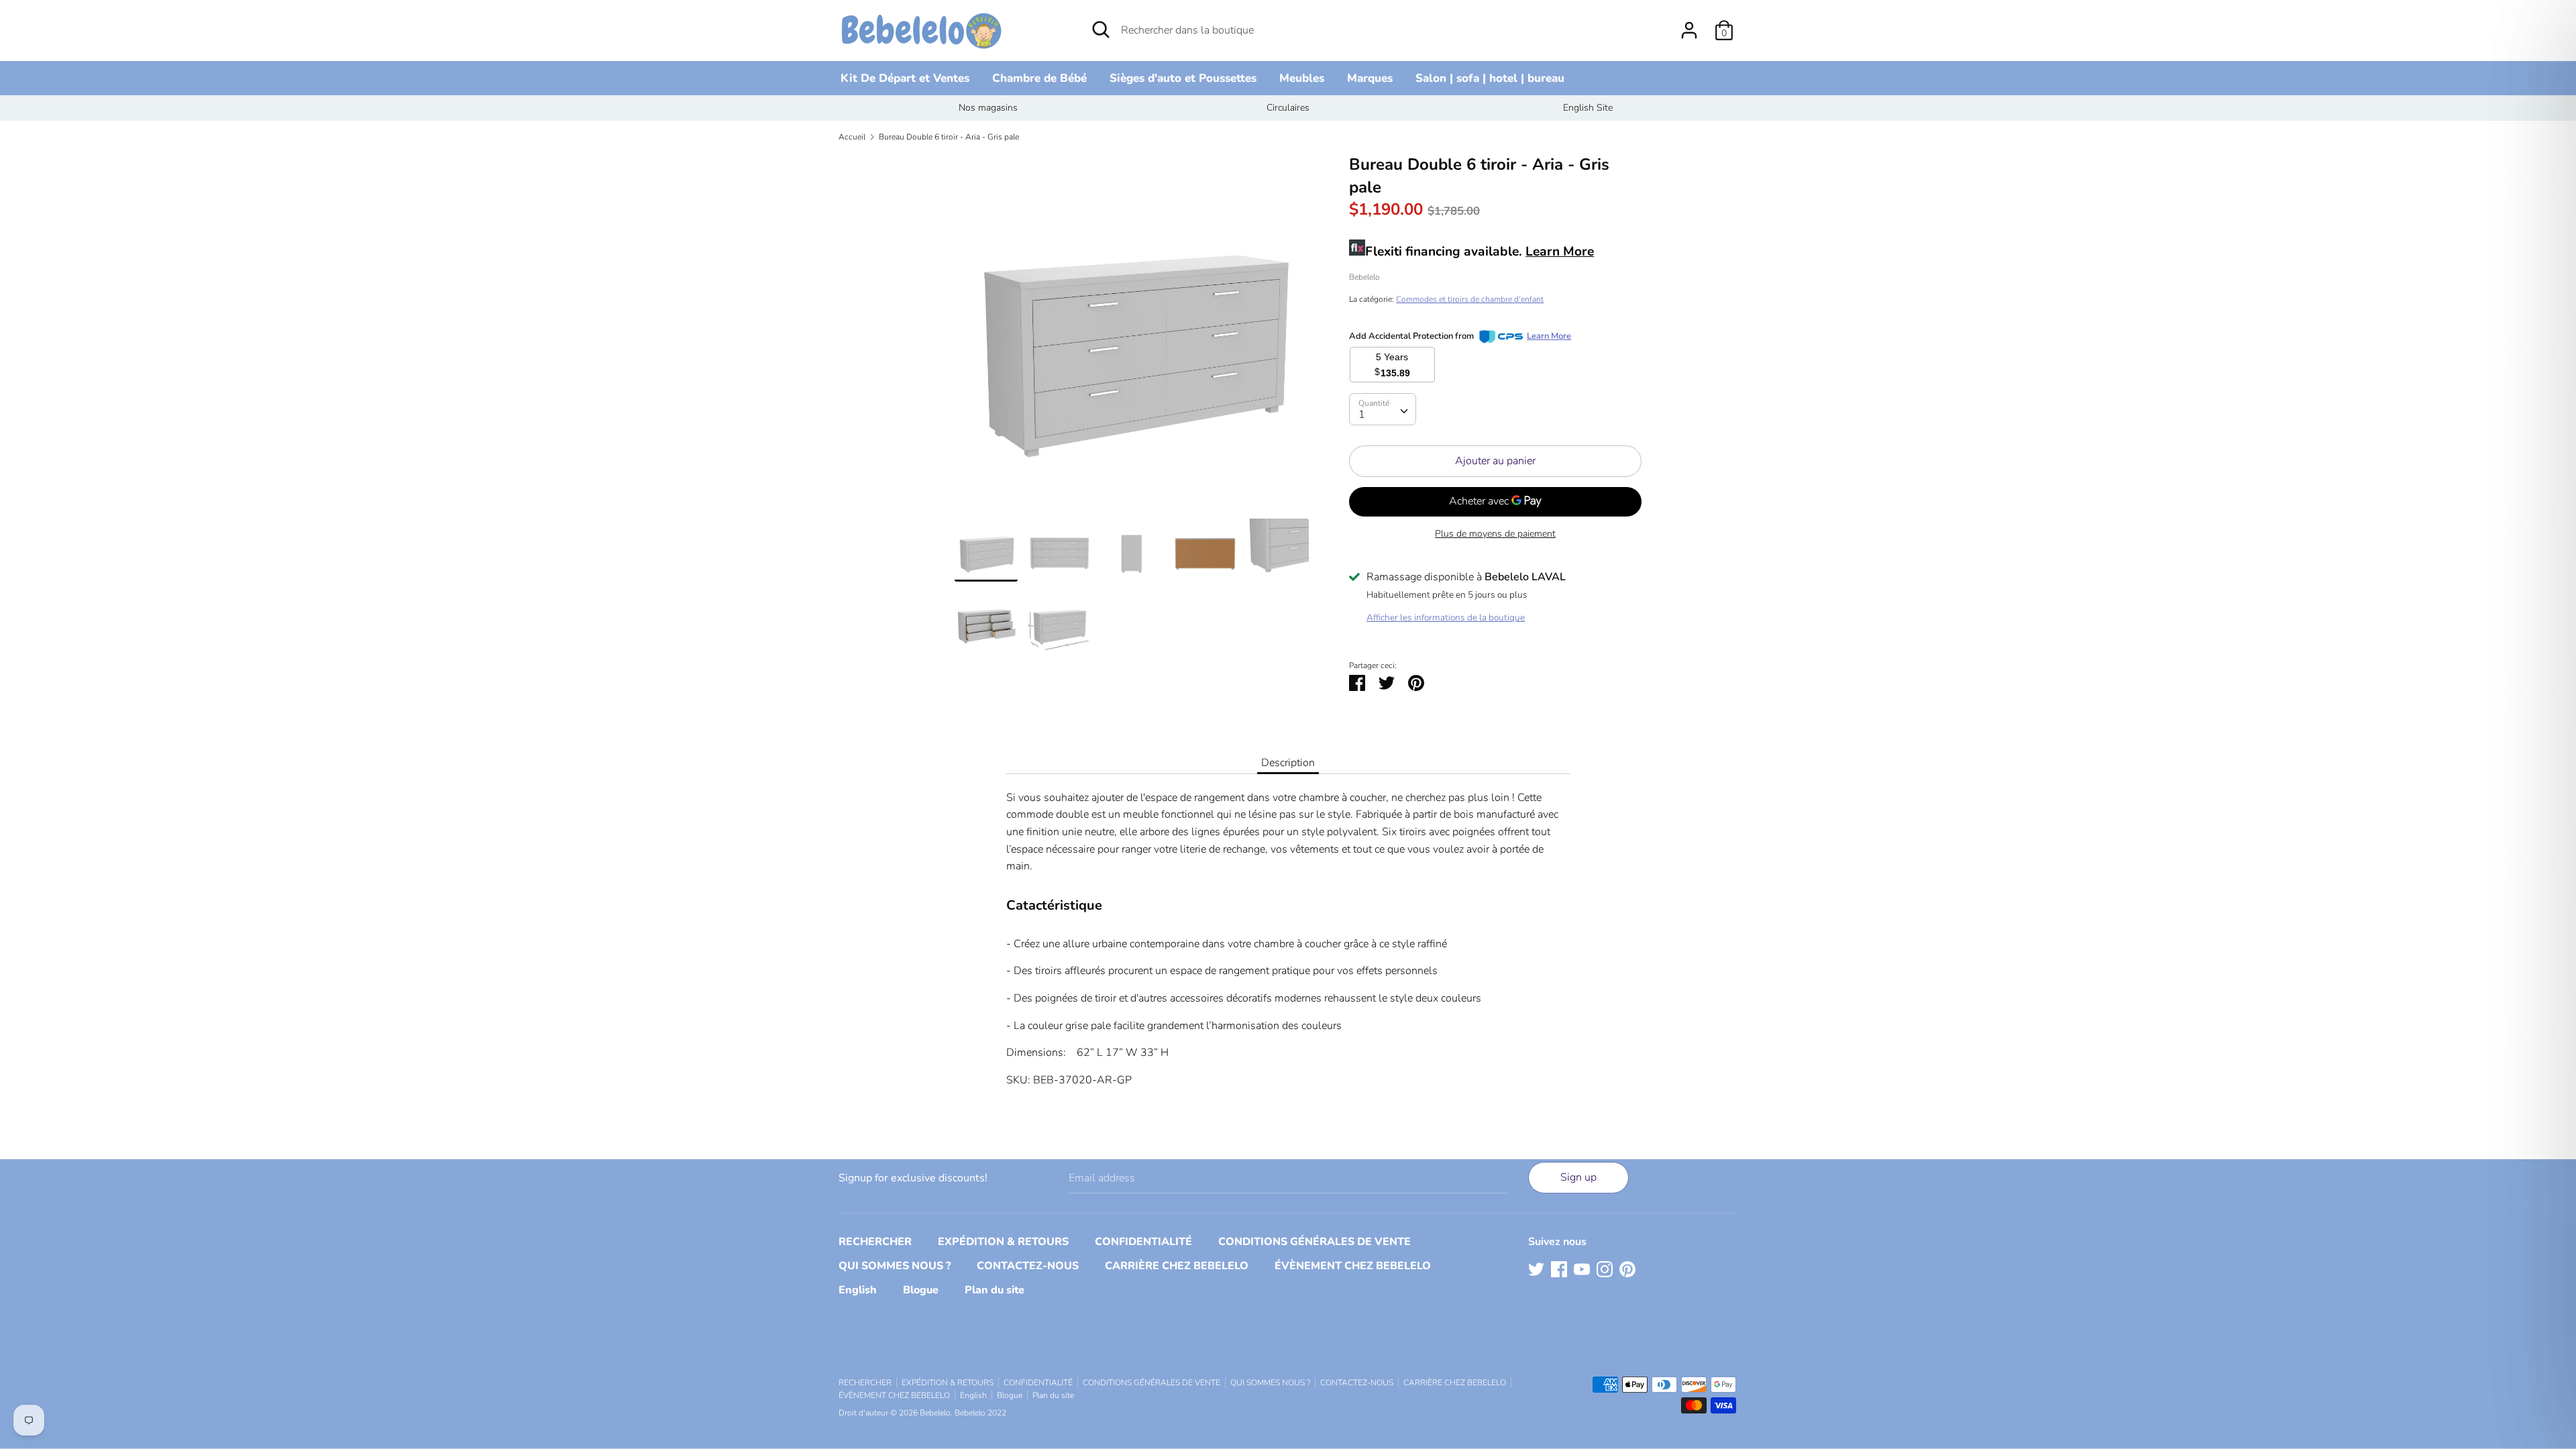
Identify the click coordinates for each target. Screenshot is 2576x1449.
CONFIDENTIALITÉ (1143, 1242)
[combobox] (1383, 409)
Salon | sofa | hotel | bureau (1490, 78)
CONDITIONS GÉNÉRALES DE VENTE (1314, 1242)
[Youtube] (1582, 1269)
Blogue (921, 1290)
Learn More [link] (1549, 336)
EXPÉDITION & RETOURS (1003, 1242)
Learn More (1560, 252)
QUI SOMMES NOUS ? (895, 1266)
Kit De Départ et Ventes (905, 78)
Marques (1370, 78)
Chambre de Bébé (1039, 78)
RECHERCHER (875, 1242)
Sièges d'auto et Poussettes (1183, 78)
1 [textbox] (1362, 415)
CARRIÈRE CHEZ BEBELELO (1177, 1266)
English (858, 1290)
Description (1288, 763)
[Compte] (1689, 25)
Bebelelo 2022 (980, 1413)
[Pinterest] (1627, 1269)
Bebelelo (1364, 277)
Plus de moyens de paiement (1495, 534)
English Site (1588, 108)
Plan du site (995, 1290)
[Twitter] (1536, 1269)
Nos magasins (988, 108)
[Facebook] (1559, 1269)
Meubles (1302, 78)
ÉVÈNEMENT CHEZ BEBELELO (1353, 1266)
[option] (988, 108)
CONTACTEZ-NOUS (1028, 1266)
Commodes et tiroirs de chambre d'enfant (1470, 299)
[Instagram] (1605, 1269)
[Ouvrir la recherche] (1101, 30)
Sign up (1578, 1177)
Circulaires (1288, 108)
